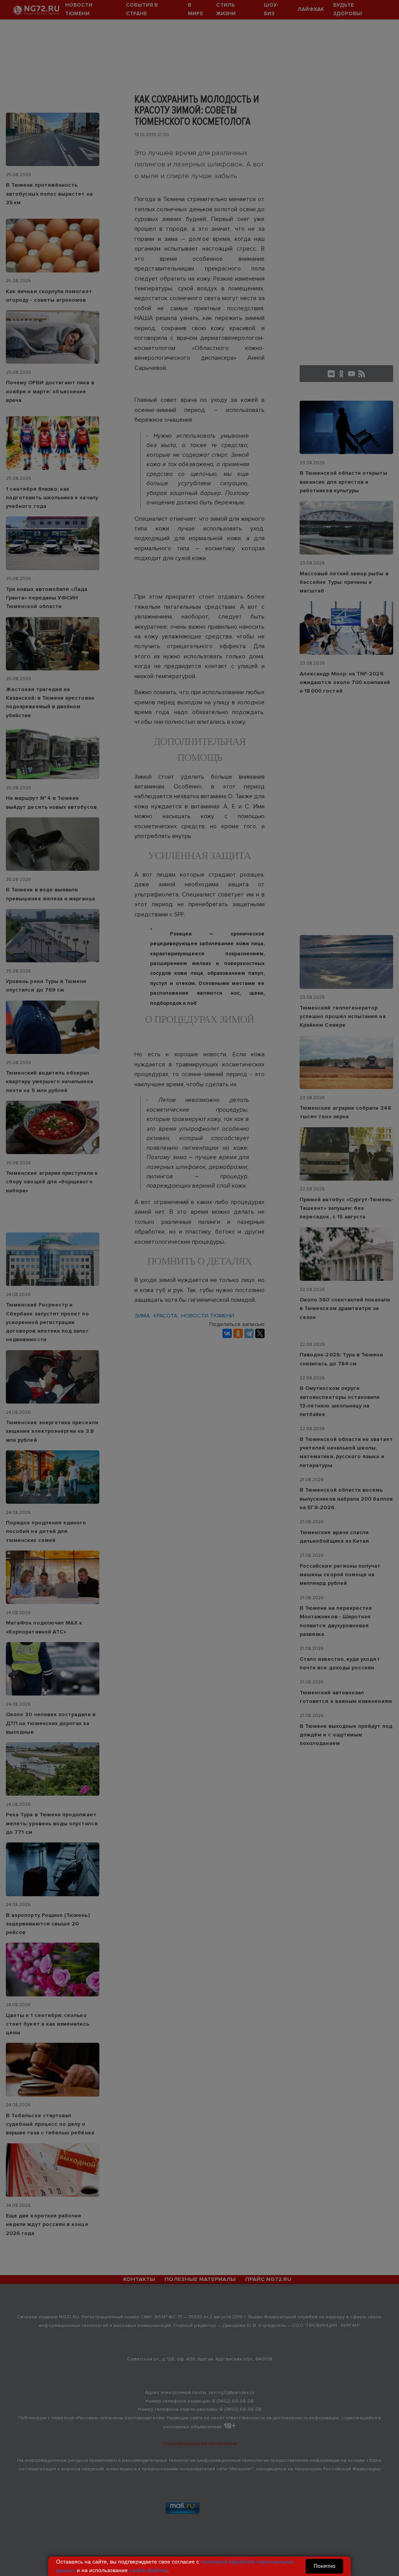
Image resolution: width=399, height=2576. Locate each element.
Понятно (325, 2566)
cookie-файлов (148, 2570)
